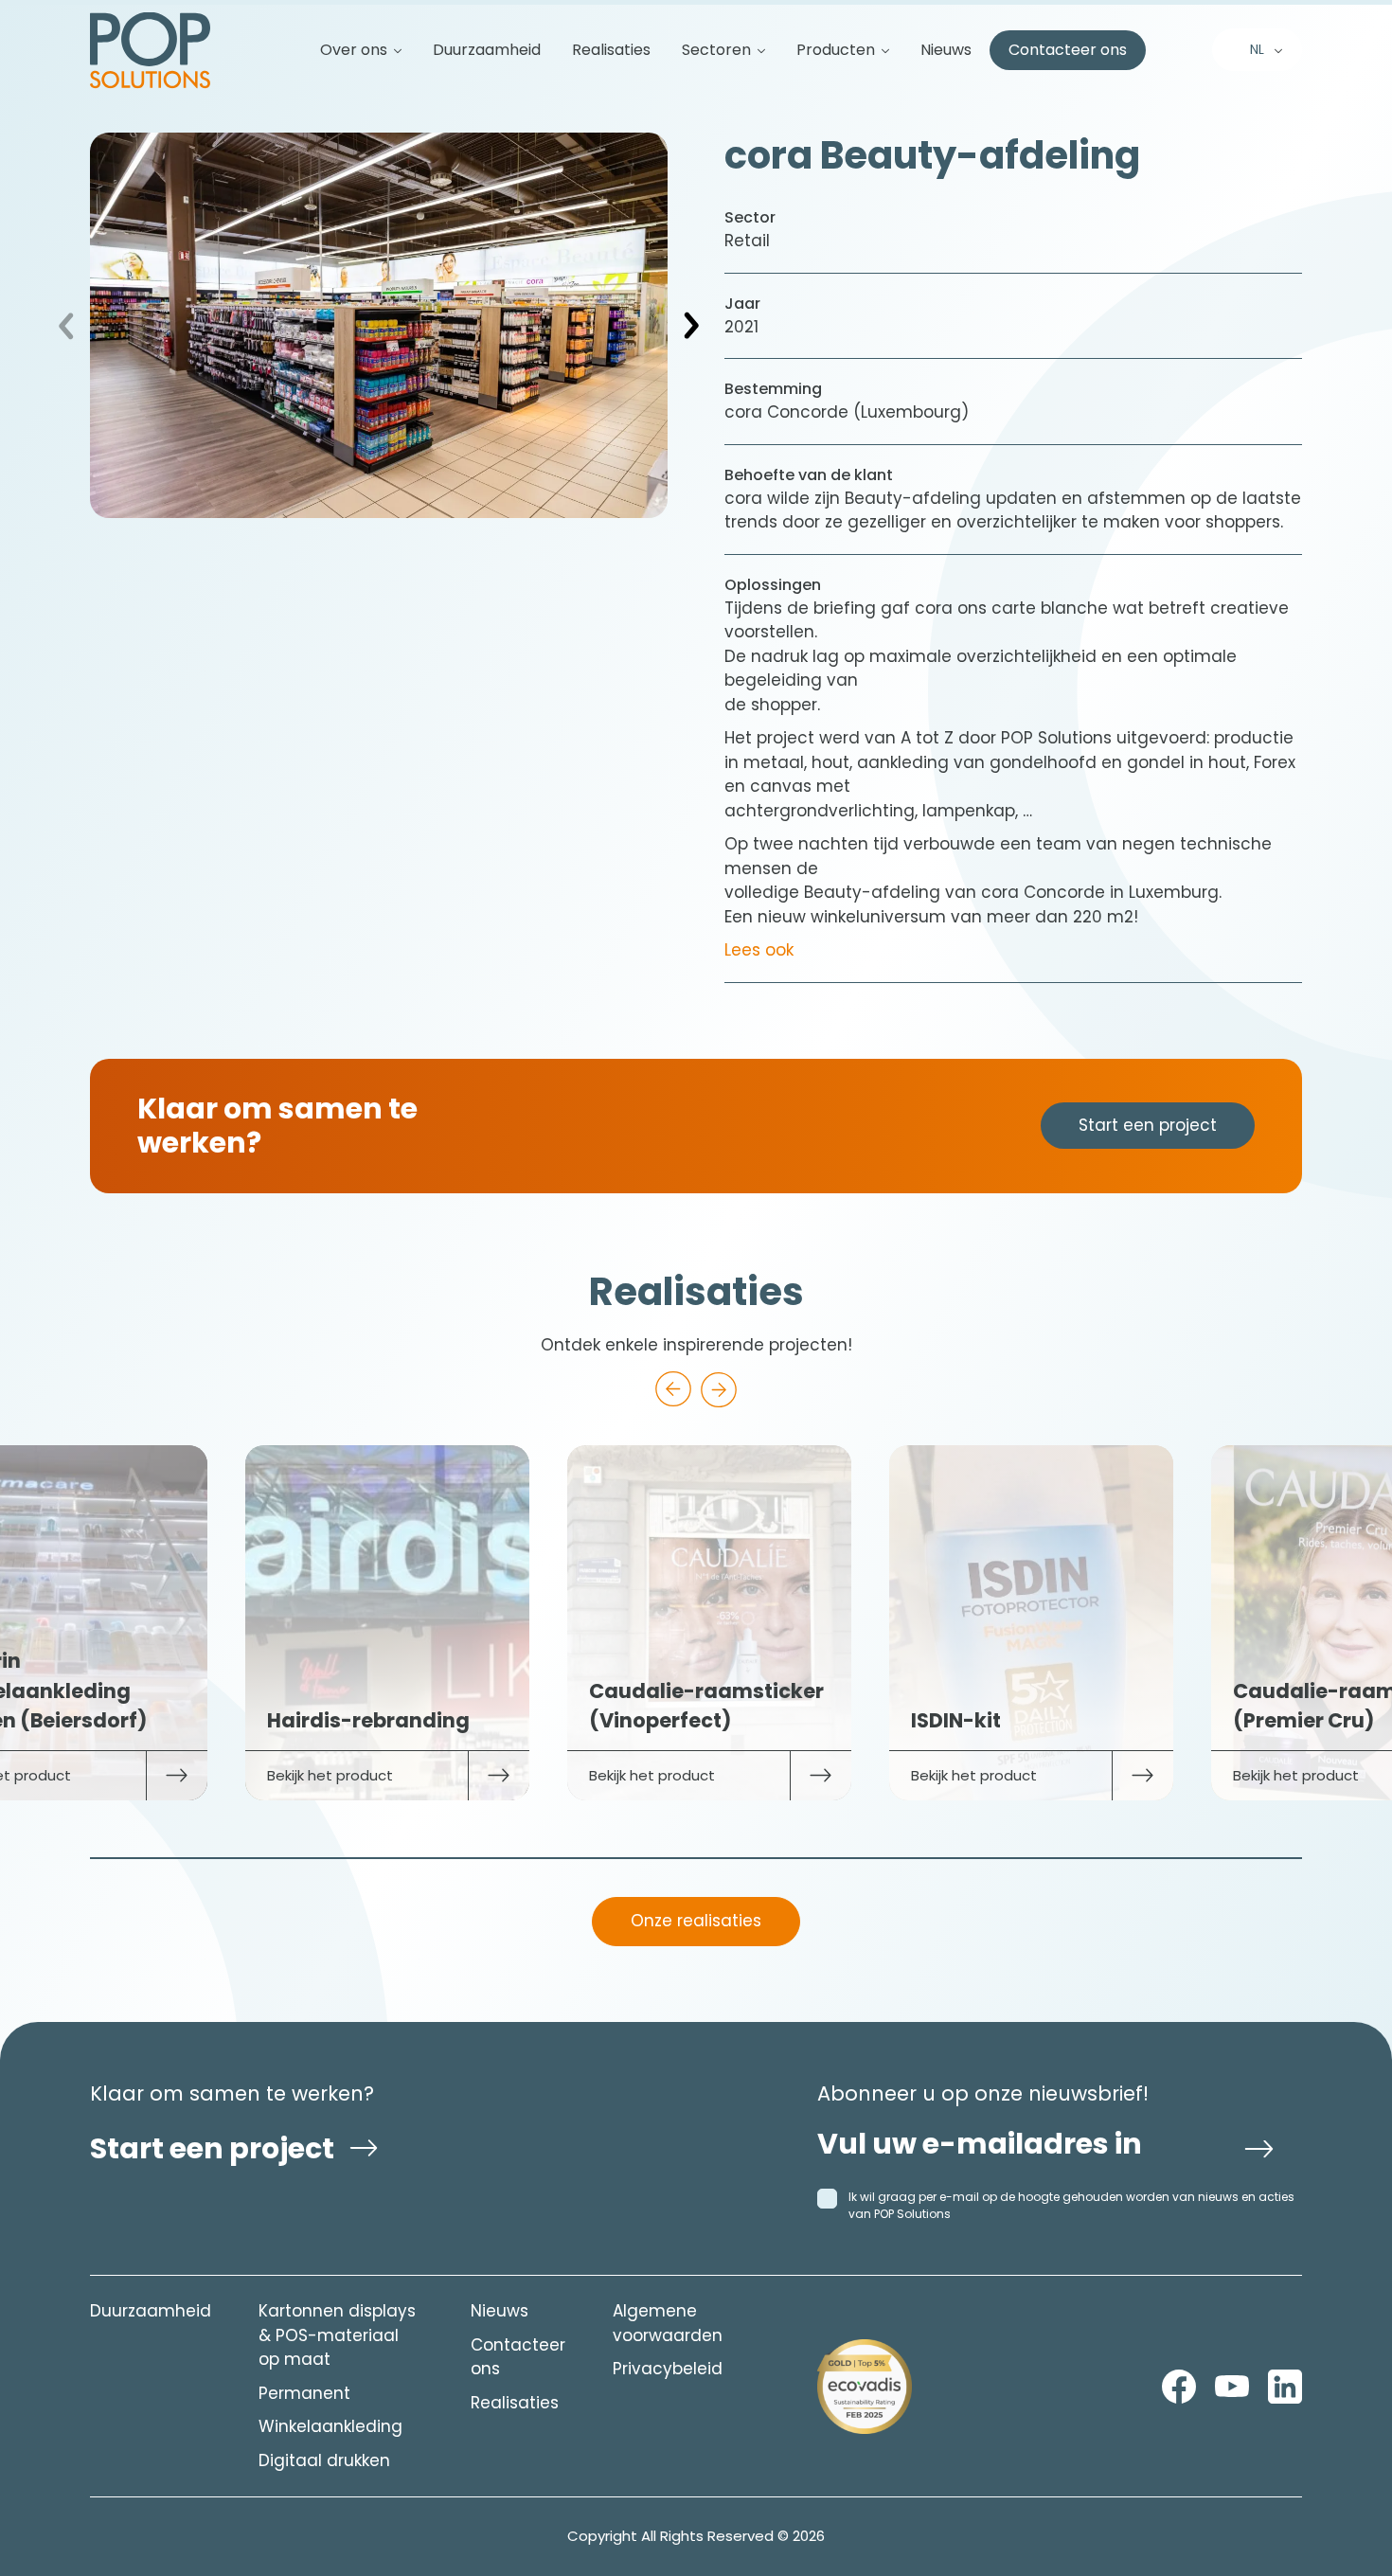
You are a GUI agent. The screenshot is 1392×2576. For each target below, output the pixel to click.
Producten (836, 50)
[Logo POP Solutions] (865, 2387)
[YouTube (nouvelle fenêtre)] (1232, 2387)
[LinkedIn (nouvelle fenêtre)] (1285, 2387)
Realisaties (611, 50)
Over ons (354, 50)
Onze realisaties (696, 1921)
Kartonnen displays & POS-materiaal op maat (337, 2335)
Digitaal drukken (324, 2460)
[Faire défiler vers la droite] (719, 1389)
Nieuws (946, 50)
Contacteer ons (1068, 50)
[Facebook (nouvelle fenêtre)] (1179, 2387)
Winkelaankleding (330, 2426)
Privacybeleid (668, 2369)
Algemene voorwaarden (668, 2323)
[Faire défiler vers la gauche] (673, 1389)
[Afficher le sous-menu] (390, 50)
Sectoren (716, 50)
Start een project (1148, 1125)
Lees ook (759, 950)
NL (1257, 49)
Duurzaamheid (487, 50)
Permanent (304, 2393)
